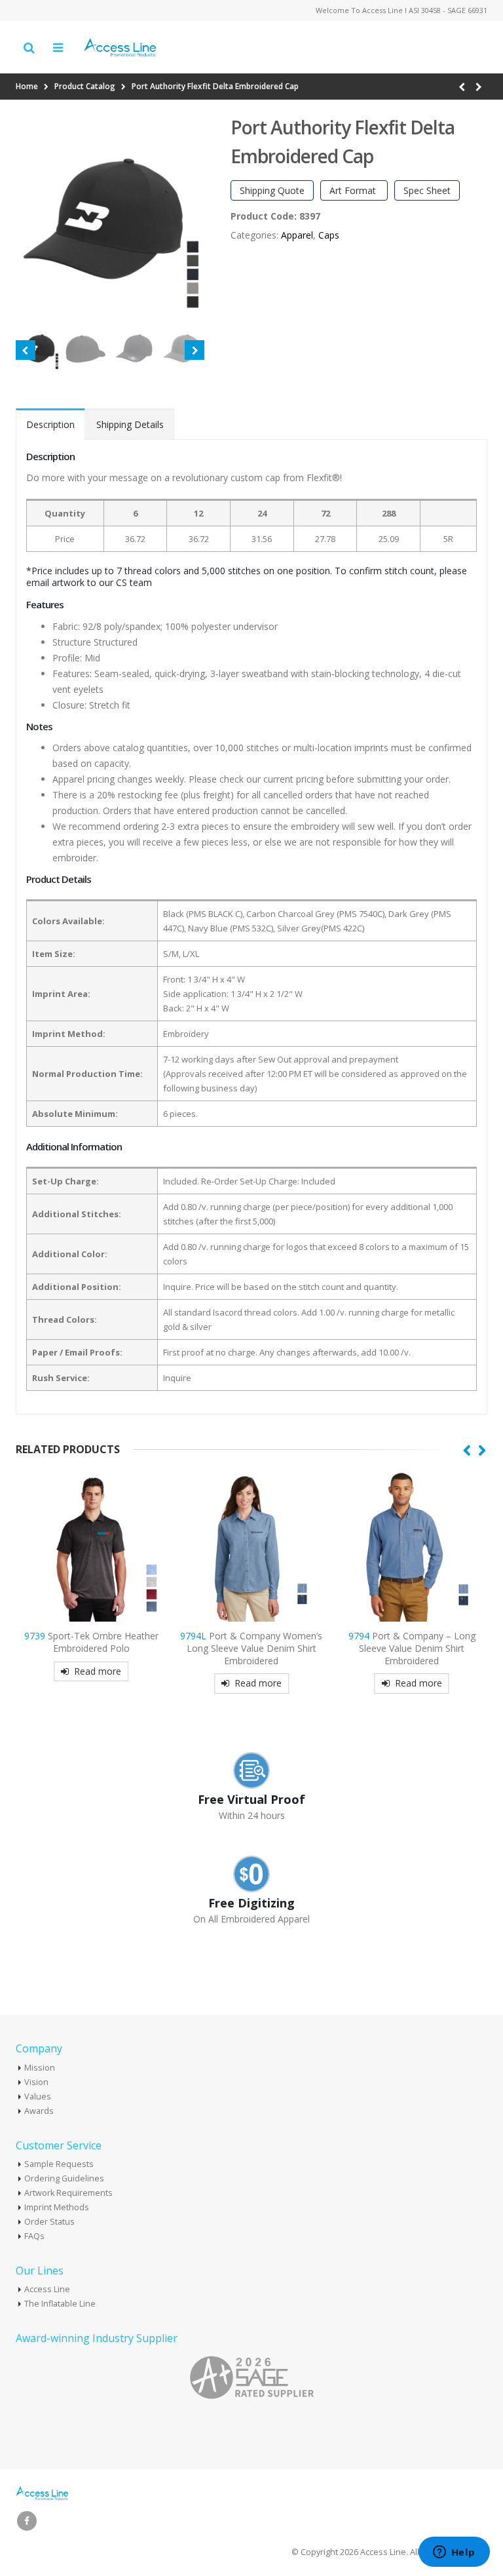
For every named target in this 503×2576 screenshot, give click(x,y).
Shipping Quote (272, 190)
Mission (40, 2068)
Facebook (27, 2521)
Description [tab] (50, 424)
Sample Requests (59, 2164)
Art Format (354, 190)
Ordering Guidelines (64, 2178)
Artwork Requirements (68, 2193)
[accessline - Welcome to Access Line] (120, 48)
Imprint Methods (57, 2207)
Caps (329, 235)
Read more (98, 1671)
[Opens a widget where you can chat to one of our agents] (454, 2553)
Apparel (297, 235)
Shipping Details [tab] (130, 424)
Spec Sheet (427, 190)
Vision (36, 2082)
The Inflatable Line (60, 2304)
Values (38, 2097)
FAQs (34, 2236)
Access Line (47, 2289)
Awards (39, 2111)
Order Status (49, 2222)
